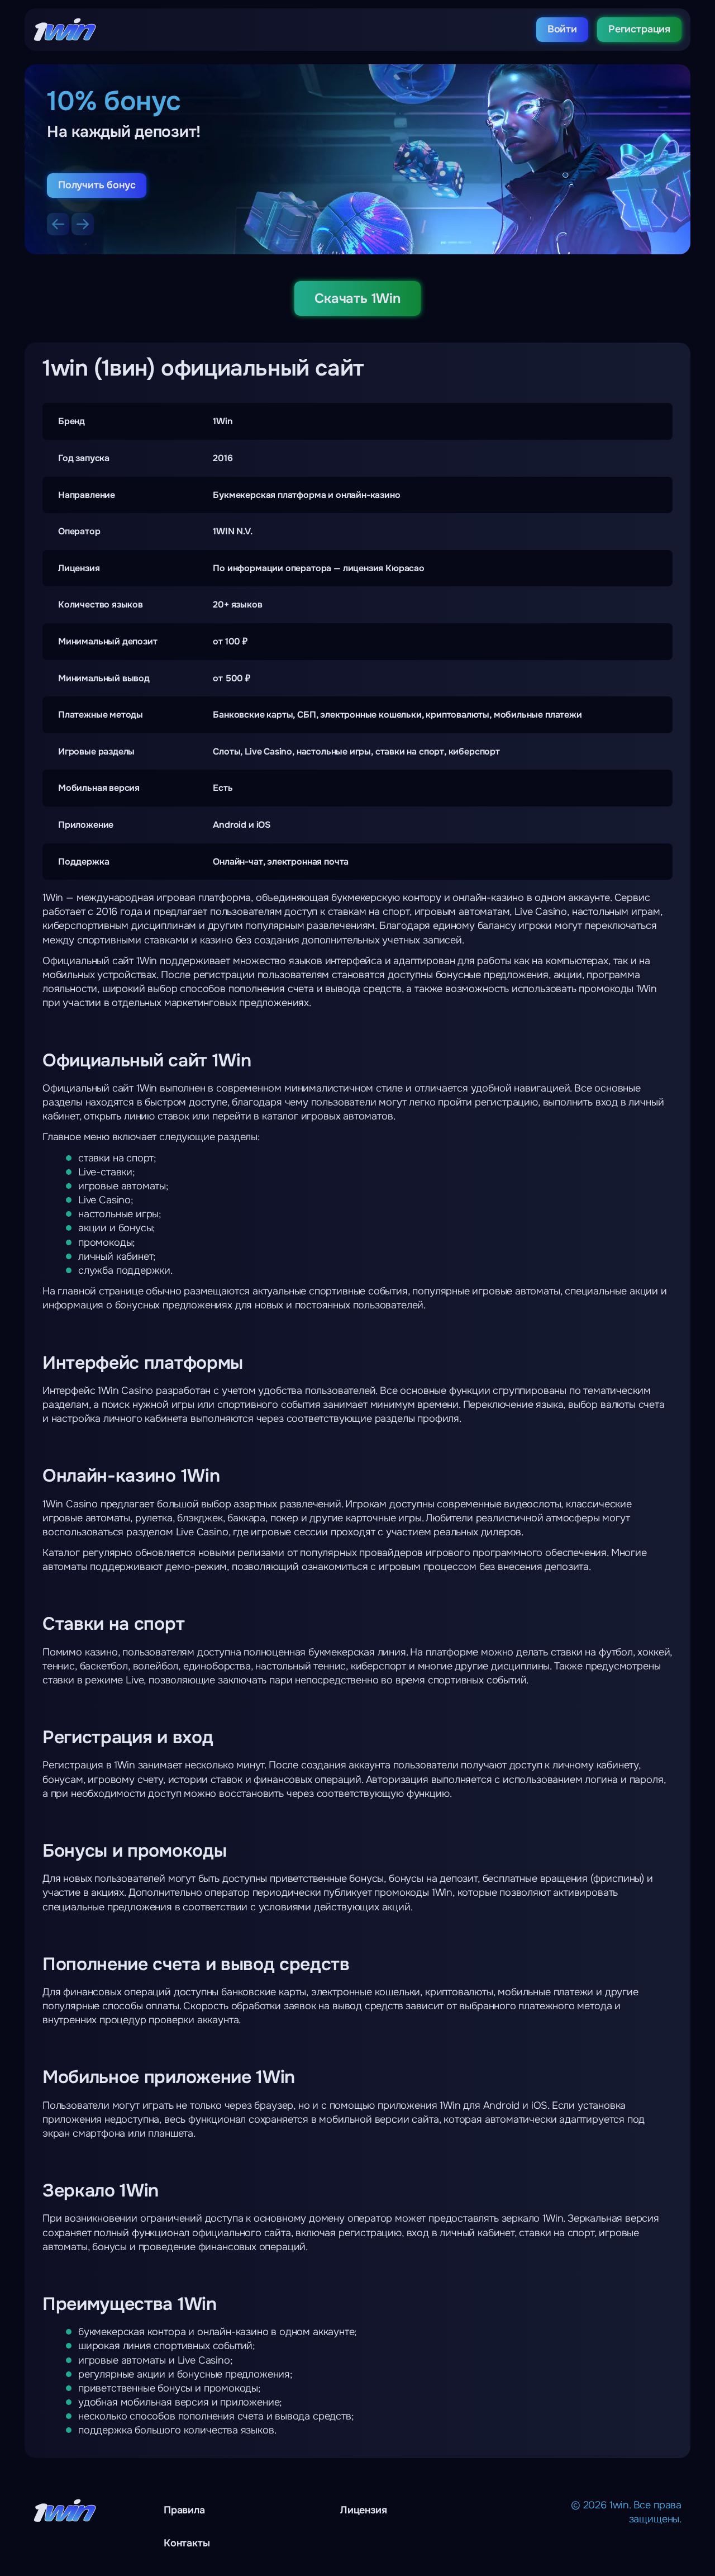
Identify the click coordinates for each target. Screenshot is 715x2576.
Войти (562, 29)
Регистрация (639, 29)
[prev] (58, 224)
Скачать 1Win (357, 298)
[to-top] (632, 2542)
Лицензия (364, 2510)
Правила (184, 2510)
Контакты (187, 2543)
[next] (83, 224)
